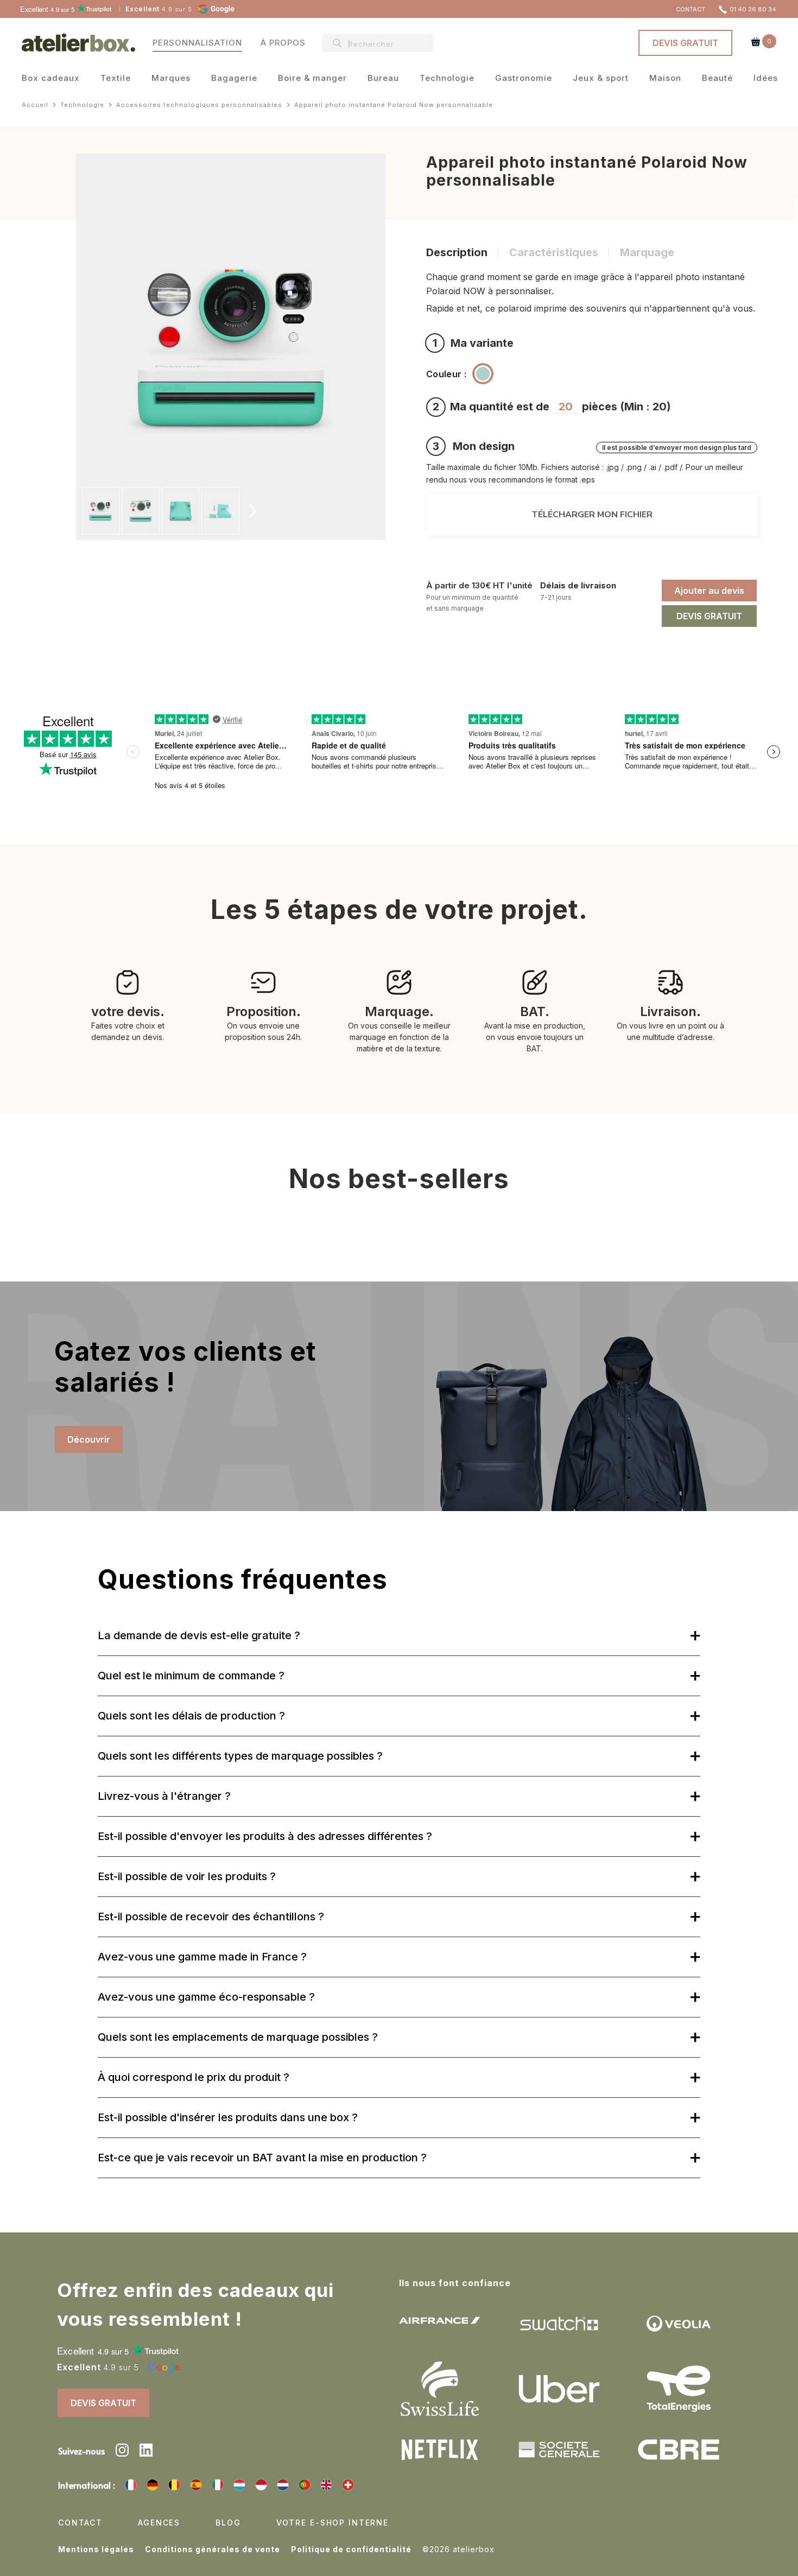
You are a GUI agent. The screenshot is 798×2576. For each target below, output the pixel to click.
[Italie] (218, 2485)
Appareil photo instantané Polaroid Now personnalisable (394, 105)
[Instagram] (122, 2452)
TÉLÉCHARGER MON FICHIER (592, 515)
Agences (159, 2523)
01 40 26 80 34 (753, 9)
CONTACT (691, 9)
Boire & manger (312, 79)
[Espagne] (196, 2485)
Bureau (383, 79)
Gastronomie (524, 79)
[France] (131, 2485)
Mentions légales (96, 2549)
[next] (251, 511)
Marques (171, 79)
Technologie (447, 79)
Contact (80, 2523)
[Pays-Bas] (283, 2485)
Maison (665, 79)
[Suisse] (348, 2485)
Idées (766, 79)
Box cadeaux (51, 79)
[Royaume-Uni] (326, 2485)
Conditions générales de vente (213, 2549)
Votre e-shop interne (332, 2523)
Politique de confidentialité (351, 2549)
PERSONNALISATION (197, 42)
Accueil (35, 105)
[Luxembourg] (239, 2485)
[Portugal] (305, 2485)
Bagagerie (234, 79)
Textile (116, 79)
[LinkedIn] (146, 2452)
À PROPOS (283, 42)
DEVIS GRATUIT (685, 43)
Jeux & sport (601, 79)
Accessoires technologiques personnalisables (199, 105)
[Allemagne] (153, 2485)
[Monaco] (261, 2485)
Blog (228, 2523)
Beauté (717, 79)
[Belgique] (174, 2485)
